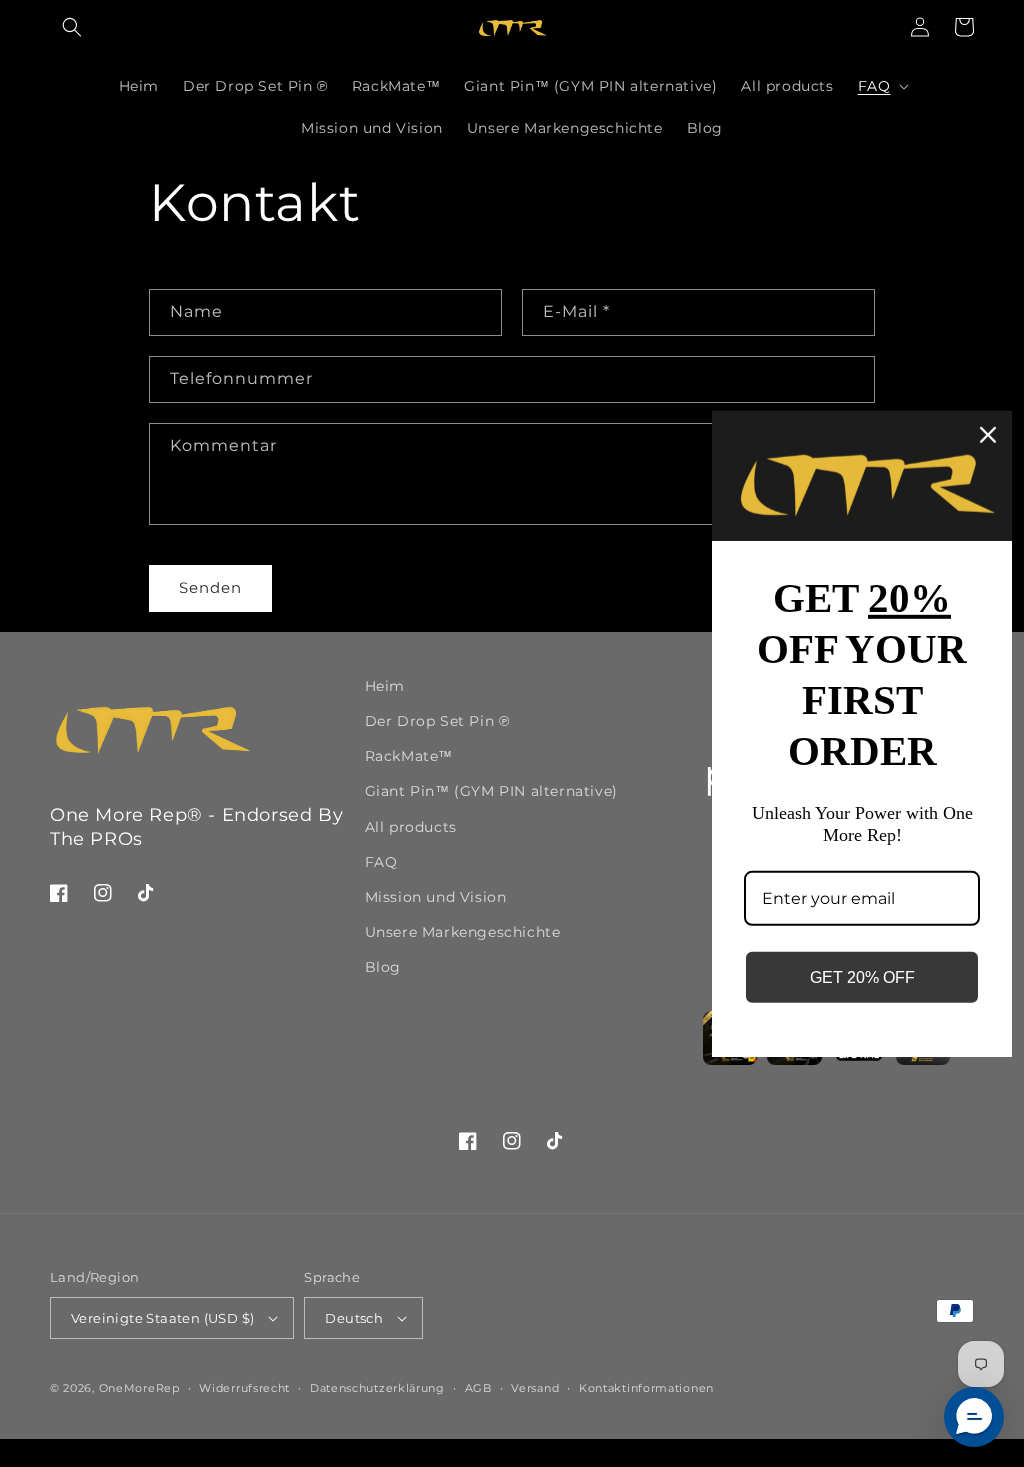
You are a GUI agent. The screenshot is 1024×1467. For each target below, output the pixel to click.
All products (411, 827)
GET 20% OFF (862, 977)
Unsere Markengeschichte (463, 932)
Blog (383, 967)
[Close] (988, 434)
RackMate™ (409, 756)
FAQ (381, 862)
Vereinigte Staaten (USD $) (162, 1318)
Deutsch (354, 1318)
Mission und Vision (436, 897)
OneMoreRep (139, 1388)
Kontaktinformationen (646, 1388)
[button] (72, 27)
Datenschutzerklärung (377, 1388)
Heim (385, 686)
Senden (210, 587)
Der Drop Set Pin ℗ (437, 721)
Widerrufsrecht (244, 1388)
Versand (535, 1388)
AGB (478, 1388)
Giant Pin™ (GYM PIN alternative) (491, 791)
